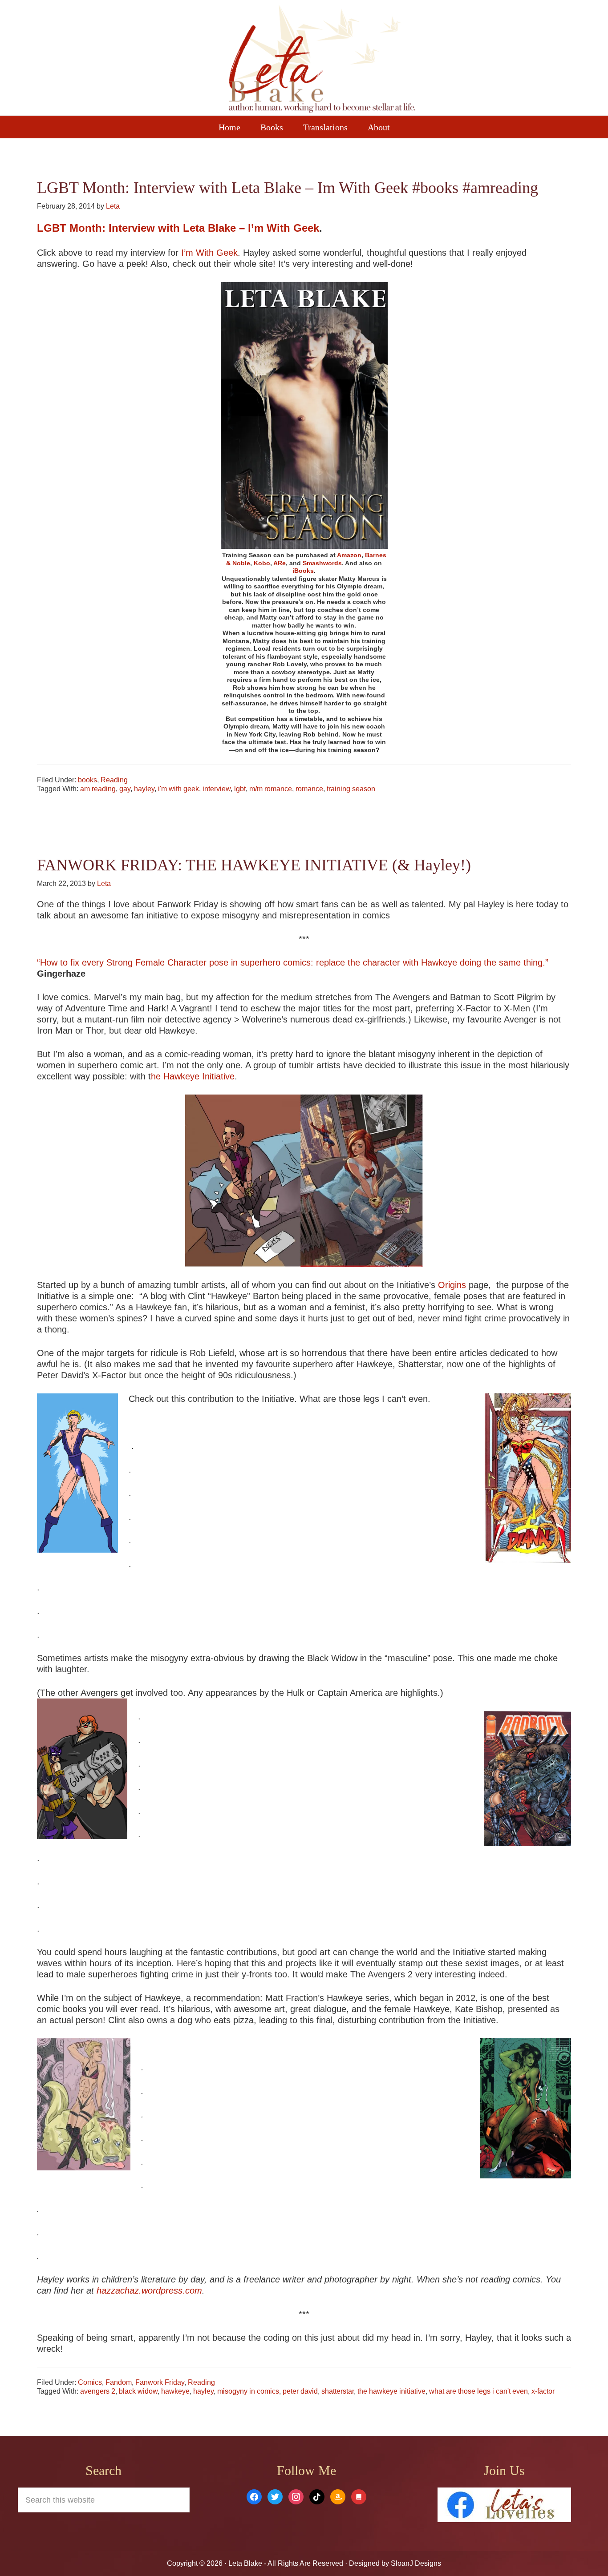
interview (217, 789)
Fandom (119, 2382)
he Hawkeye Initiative (193, 1076)
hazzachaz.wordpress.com (149, 2290)
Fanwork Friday (160, 2382)
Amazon (349, 555)
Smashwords (322, 563)
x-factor (543, 2391)
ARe (280, 563)
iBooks (303, 571)
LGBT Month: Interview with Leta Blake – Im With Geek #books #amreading (288, 188)
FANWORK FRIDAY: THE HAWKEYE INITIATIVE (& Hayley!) (254, 865)
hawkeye (175, 2391)
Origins (452, 1285)
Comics (90, 2382)
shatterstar (338, 2391)
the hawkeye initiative (391, 2391)
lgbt (240, 789)
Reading (114, 780)
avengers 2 (98, 2391)
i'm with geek (178, 789)
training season (351, 789)
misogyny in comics (248, 2391)
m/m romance (271, 789)
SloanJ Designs (415, 2563)
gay (125, 789)
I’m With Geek (209, 253)
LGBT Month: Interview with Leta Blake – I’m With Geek (178, 228)
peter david (300, 2391)
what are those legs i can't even (478, 2391)
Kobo (262, 563)
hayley (144, 789)
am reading (98, 789)
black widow (138, 2391)
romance (309, 789)
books (87, 780)
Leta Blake (322, 60)
